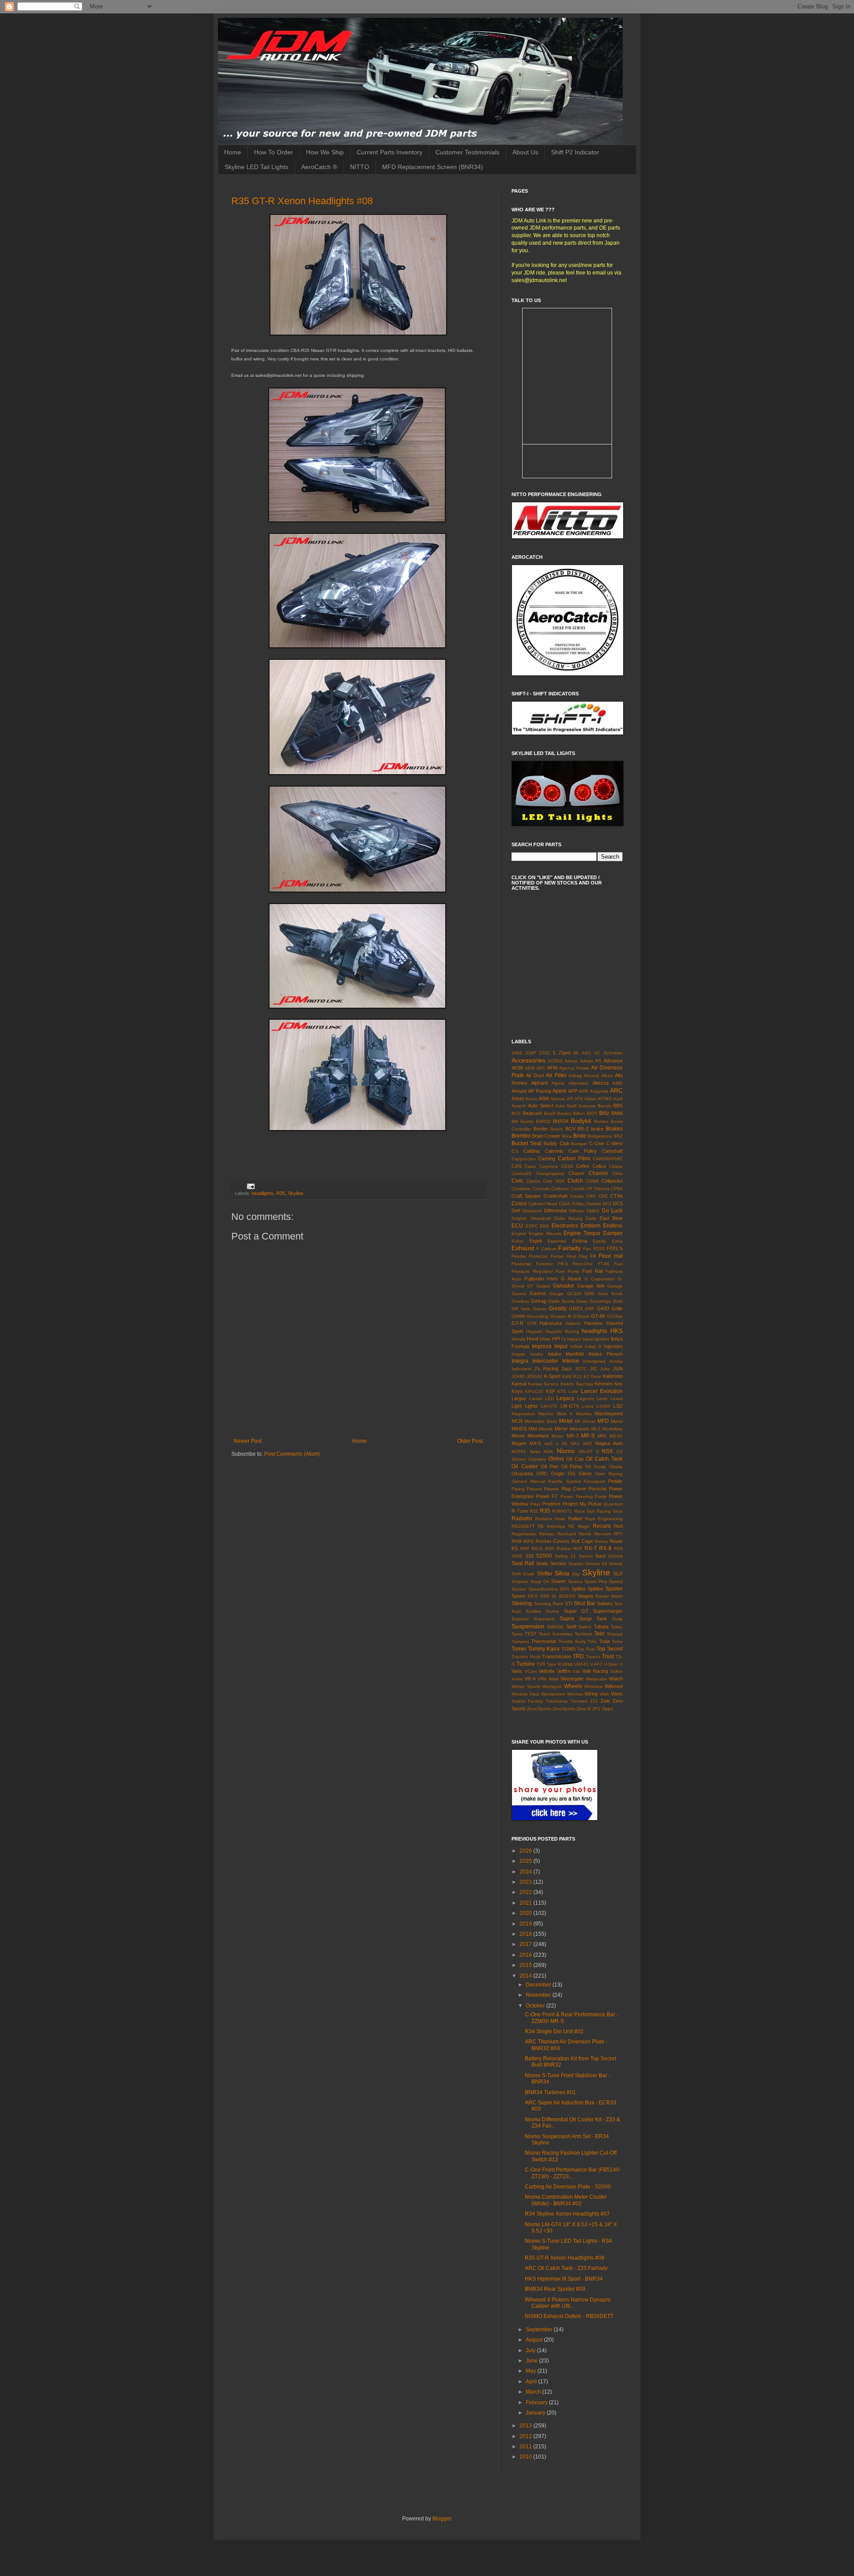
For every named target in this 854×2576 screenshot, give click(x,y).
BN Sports (522, 1121)
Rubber (564, 1548)
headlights (263, 1193)
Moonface (538, 1436)
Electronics (565, 1226)
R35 (281, 1193)
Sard (600, 1556)
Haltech (573, 1323)
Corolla (578, 1189)
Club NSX (554, 1181)
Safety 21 (565, 1556)
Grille (617, 1308)
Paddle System (564, 1481)
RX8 (618, 1548)
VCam (531, 1671)
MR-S (588, 1436)
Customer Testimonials (467, 152)
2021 (526, 1903)
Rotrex (601, 1541)
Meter (566, 1421)
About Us (525, 152)
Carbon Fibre (574, 1159)
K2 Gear (592, 1376)
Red (618, 1526)
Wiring (591, 1694)
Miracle (546, 1429)
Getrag (539, 1301)
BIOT (592, 1113)
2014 (526, 1976)
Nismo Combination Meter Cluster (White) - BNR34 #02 (566, 2200)
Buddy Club (556, 1143)
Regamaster (524, 1534)
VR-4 (530, 1679)
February (537, 2402)
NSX (607, 1451)
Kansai (519, 1384)
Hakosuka (551, 1323)
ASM (544, 1098)
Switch (585, 1627)
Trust (608, 1656)
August (535, 2340)
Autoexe (587, 1106)
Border (541, 1129)
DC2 (607, 1204)
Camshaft (612, 1151)
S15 (530, 1556)
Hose (545, 1339)
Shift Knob (523, 1574)
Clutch (575, 1181)
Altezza (600, 1083)
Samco (586, 1556)
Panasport (594, 1481)
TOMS (568, 1649)
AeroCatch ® (319, 167)
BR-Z (583, 1129)
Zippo (608, 1709)
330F (531, 1053)
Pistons (534, 1489)
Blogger (442, 2519)
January (536, 2413)
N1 (565, 1443)
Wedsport (552, 1686)
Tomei (519, 1649)
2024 (526, 1872)
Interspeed (594, 1361)
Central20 (522, 1173)
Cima (618, 1173)
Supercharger (608, 1611)
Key (618, 1384)
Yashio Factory (527, 1701)
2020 (526, 1913)
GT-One (615, 1316)
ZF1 (596, 1709)
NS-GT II (589, 1452)
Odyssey (537, 1459)
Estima (580, 1241)
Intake (537, 1354)
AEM (530, 1068)
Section (558, 1563)
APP (573, 1091)
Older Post (470, 1441)
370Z (544, 1053)
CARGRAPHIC (608, 1159)
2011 (526, 2447)
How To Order (274, 152)
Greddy (558, 1308)
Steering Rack (548, 1604)
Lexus (616, 1399)
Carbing (547, 1159)
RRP (525, 1548)
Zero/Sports (539, 1709)
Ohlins (556, 1459)
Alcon (607, 1076)
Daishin (594, 1204)
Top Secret (610, 1649)
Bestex (564, 1113)
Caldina (532, 1151)
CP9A (617, 1189)
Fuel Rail (592, 1271)
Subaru (605, 1603)
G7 (530, 1286)
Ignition (602, 1339)
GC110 (574, 1294)
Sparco (575, 1581)
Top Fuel (586, 1649)
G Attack (571, 1279)
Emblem (590, 1226)
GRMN (518, 1316)
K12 (578, 1376)
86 (576, 1053)
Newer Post (248, 1441)
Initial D (593, 1347)
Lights (531, 1406)
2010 (526, 2457)
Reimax (547, 1534)
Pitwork (551, 1489)
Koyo (517, 1391)
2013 (526, 2426)
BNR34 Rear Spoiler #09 (555, 2289)
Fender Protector (530, 1256)
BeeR (550, 1113)
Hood (532, 1339)
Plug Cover (574, 1489)
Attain (590, 1099)
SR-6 (533, 1596)
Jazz (567, 1369)
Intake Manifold (566, 1354)
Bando (605, 1106)
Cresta (577, 1196)
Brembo (521, 1136)
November (539, 1995)
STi (568, 1603)
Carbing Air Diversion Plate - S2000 (568, 2187)
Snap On (540, 1581)
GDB (589, 1294)
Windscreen (553, 1694)
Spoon (518, 1596)
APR (583, 1091)
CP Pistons (598, 1189)
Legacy (565, 1398)
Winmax (575, 1694)
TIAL (592, 1641)
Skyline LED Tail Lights (256, 167)
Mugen (519, 1443)
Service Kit (596, 1564)
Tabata (601, 1627)
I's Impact (571, 1339)
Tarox (517, 1634)
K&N (567, 1376)
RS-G (537, 1548)
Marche (546, 1414)
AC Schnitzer (608, 1053)
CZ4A (564, 1204)
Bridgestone (600, 1136)
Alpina (558, 1083)
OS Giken (580, 1474)
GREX (576, 1308)
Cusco (519, 1203)
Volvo (517, 1679)
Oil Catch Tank (604, 1459)
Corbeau (560, 1189)
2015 (526, 1965)
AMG (618, 1083)
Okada (616, 1467)
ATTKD (605, 1099)
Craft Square (526, 1196)
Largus (519, 1398)
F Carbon (546, 1249)
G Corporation (600, 1279)
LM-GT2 (549, 1406)
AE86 (517, 1068)
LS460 (603, 1406)
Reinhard (567, 1534)
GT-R (518, 1323)
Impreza (542, 1346)
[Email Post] (250, 1186)
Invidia (616, 1361)
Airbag (575, 1076)
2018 (526, 1934)
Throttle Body (572, 1641)
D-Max (578, 1204)
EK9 (544, 1226)
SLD (618, 1574)
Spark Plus (596, 1581)
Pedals (615, 1481)
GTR (532, 1323)
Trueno (593, 1657)
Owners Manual (528, 1481)
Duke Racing (568, 1218)
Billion (579, 1113)
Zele (605, 1701)
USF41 (581, 1664)
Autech (519, 1106)
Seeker (576, 1564)
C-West (614, 1143)
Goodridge (600, 1301)
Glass (582, 1301)
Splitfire (595, 1589)
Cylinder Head (543, 1204)
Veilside (547, 1671)
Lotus (588, 1406)
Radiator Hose (550, 1519)
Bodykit (581, 1121)
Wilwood (614, 1686)
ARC (616, 1090)
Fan (587, 1249)
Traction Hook (526, 1657)
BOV (570, 1129)
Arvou (531, 1099)
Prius (535, 1504)
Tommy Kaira (544, 1649)
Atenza (558, 1099)
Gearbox (520, 1301)
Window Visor (526, 1694)
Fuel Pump (568, 1271)
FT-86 (604, 1264)
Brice (567, 1136)
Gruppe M (561, 1316)
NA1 (575, 1443)
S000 (517, 1556)
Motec (558, 1436)
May (532, 2371)
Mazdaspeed (609, 1413)
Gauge (556, 1294)
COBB (592, 1181)
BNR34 (561, 1121)
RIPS (528, 1541)
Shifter (545, 1574)
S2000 (544, 1556)
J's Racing (546, 1369)
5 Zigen (562, 1053)
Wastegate (572, 1679)
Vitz (576, 1671)
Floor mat (611, 1256)
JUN (618, 1369)
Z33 (594, 1701)
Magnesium (523, 1414)
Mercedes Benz (541, 1421)
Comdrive (521, 1189)
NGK (548, 1452)
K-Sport (552, 1376)
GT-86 (598, 1316)
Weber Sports (526, 1686)
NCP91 (519, 1452)
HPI (556, 1339)
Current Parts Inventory (390, 152)
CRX (591, 1196)
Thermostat (544, 1641)
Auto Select (540, 1106)
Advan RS (591, 1061)
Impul (561, 1346)
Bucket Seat (526, 1143)
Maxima (584, 1414)
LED (549, 1399)
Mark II (565, 1414)
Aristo (518, 1098)
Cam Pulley (582, 1151)
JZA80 (518, 1376)
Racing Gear (610, 1511)
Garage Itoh (590, 1286)
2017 (526, 1944)
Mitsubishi (579, 1429)
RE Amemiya (552, 1526)
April (532, 2382)
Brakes (614, 1129)
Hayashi (534, 1331)
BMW (617, 1113)
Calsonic (554, 1151)
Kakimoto (613, 1376)
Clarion (533, 1181)
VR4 (542, 1679)
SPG (564, 1589)
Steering (522, 1603)
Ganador (564, 1286)
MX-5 (535, 1443)
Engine (519, 1233)
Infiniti (576, 1347)
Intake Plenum (606, 1354)
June (532, 2361)
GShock (581, 1316)
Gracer (540, 1309)
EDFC (532, 1226)
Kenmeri (604, 1384)
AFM (552, 1068)
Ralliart (575, 1518)
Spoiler (614, 1589)
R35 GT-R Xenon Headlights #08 (302, 201)
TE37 (531, 1634)
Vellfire (564, 1671)
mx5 (549, 1443)
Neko (535, 1452)
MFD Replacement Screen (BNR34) (433, 167)
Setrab (616, 1564)
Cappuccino (524, 1159)
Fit (593, 1256)
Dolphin (519, 1218)
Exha (617, 1241)
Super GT (576, 1611)
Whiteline (593, 1686)
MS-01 (616, 1436)
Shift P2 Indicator (575, 152)
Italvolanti (521, 1369)
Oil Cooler (525, 1466)
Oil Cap (575, 1459)
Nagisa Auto (609, 1443)
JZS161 (535, 1376)
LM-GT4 (570, 1406)
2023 (526, 1882)
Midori (617, 1421)
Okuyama (522, 1474)
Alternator (578, 1083)
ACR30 (555, 1061)
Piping (518, 1489)
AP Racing (539, 1091)
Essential (557, 1241)
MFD (603, 1421)
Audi (618, 1099)
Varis (517, 1671)
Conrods (541, 1189)
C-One (597, 1143)
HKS (616, 1331)
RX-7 (591, 1548)
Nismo (566, 1451)
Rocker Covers (552, 1541)
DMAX (593, 1211)
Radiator (522, 1518)
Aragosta (599, 1091)
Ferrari (557, 1256)
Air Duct (535, 1075)
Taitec (617, 1627)
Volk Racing (595, 1671)
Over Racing (609, 1474)
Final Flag (577, 1256)
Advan (571, 1061)
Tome (617, 1641)
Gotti (618, 1301)
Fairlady (570, 1248)
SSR (545, 1596)
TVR (541, 1664)
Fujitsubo (534, 1279)
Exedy (599, 1241)
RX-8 (605, 1548)
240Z (517, 1053)
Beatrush (532, 1113)
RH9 (516, 1541)
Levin (602, 1399)
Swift (571, 1627)
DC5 (618, 1203)
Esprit (536, 1241)
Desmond (532, 1211)
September (540, 2330)
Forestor (544, 1264)
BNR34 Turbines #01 (550, 2092)
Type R (554, 1664)
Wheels (573, 1686)
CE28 (567, 1166)
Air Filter (556, 1075)
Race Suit (584, 1511)
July (531, 2350)
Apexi (559, 1091)
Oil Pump (572, 1466)
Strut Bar (584, 1603)
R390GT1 (562, 1511)
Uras (568, 1664)
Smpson (520, 1581)
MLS (596, 1429)
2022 (526, 1892)
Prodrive (551, 1504)
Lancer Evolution (602, 1391)
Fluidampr (522, 1264)
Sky (576, 1574)
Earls (591, 1218)
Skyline (296, 1193)
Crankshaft (556, 1196)
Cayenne (549, 1166)
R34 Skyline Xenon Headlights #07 (567, 2214)
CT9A (616, 1196)
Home (233, 152)
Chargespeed (550, 1173)
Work (617, 1694)
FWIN (552, 1279)
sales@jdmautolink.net (539, 280)
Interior (571, 1361)
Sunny (552, 1611)
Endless (613, 1226)
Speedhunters (543, 1589)
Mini (533, 1429)
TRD (578, 1656)
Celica (599, 1166)
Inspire (518, 1354)
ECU (517, 1226)
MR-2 (573, 1436)
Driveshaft (541, 1218)
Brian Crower (546, 1136)
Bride (580, 1136)
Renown (603, 1534)
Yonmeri (579, 1701)
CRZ (603, 1196)
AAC (586, 1053)
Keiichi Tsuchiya (577, 1384)
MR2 (602, 1436)
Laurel (536, 1399)
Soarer (558, 1581)
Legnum (585, 1399)
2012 (526, 2436)
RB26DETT (523, 1526)
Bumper (579, 1144)
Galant (543, 1286)
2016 (526, 1955)
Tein (599, 1634)
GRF (590, 1309)
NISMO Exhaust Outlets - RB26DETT (569, 2316)
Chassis (598, 1173)
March (534, 2392)
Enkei (517, 1241)
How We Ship (325, 152)
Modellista (612, 1429)
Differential (555, 1211)
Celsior (616, 1166)
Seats (542, 1563)
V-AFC (596, 1664)
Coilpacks (612, 1181)
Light (517, 1406)
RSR (550, 1548)
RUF (578, 1548)
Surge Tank (593, 1619)
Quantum (613, 1504)
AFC (541, 1068)
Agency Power (574, 1068)
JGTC (581, 1369)
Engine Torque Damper (593, 1233)
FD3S (599, 1249)
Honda (518, 1339)
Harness (593, 1323)
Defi (516, 1211)
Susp (617, 1619)
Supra (567, 1619)
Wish (604, 1694)
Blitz (604, 1113)
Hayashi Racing (562, 1331)
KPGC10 (534, 1391)
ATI (570, 1099)
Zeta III (584, 1709)
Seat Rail (523, 1563)
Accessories (528, 1060)
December (539, 1985)
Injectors (613, 1346)
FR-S (563, 1264)
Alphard (539, 1083)
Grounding (538, 1316)
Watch (616, 1679)
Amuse (519, 1091)
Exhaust (523, 1248)
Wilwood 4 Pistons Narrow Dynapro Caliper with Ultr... (568, 2303)
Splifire (579, 1589)
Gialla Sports (561, 1301)
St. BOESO (564, 1596)
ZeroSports (564, 1709)
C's (515, 1151)
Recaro (602, 1526)
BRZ (618, 1136)
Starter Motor (609, 1596)
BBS (618, 1106)
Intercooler (545, 1361)
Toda (604, 1641)
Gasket (538, 1293)
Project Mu (574, 1504)
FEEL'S (615, 1248)
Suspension (528, 1626)
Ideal (588, 1339)
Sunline (534, 1611)
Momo (518, 1436)
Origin (558, 1474)
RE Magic (579, 1526)
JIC (594, 1369)
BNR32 (543, 1121)
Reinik (585, 1534)
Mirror (561, 1429)
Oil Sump (596, 1467)
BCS (516, 1113)
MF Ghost (585, 1421)
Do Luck (612, 1211)
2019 (526, 1924)
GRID (603, 1308)
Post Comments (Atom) (292, 1454)
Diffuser (577, 1211)
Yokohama (557, 1701)
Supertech (544, 1619)
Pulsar (595, 1504)
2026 (526, 1851)
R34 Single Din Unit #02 (554, 2031)
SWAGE (556, 1627)
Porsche (598, 1489)
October (536, 2006)
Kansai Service (544, 1384)
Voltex (616, 1671)
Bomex (601, 1121)
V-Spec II (613, 1664)
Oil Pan (550, 1466)
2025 (526, 1861)
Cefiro (582, 1166)
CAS (516, 1166)
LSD (618, 1406)
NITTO (360, 167)
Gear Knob (610, 1294)
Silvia (562, 1573)
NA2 (588, 1443)
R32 (534, 1511)
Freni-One (583, 1264)
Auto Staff (566, 1106)
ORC (542, 1474)
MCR (517, 1421)
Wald (554, 1679)
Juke (605, 1369)
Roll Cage (582, 1541)
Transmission (556, 1656)
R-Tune (520, 1511)
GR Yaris (521, 1309)
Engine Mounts (545, 1233)
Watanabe (596, 1679)
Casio (530, 1166)
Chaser (576, 1173)
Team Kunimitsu (555, 1634)
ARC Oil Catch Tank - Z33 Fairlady (566, 2268)
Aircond (591, 1076)
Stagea (585, 1596)
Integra (520, 1361)
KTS (562, 1391)
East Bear (611, 1218)
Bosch (557, 1129)
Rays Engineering (604, 1519)
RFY (618, 1534)
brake (597, 1129)
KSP (550, 1391)
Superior (520, 1619)
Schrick (615, 1556)
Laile (573, 1391)
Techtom (583, 1634)
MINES (519, 1429)
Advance (613, 1061)
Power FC (547, 1496)
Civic (518, 1181)
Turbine (526, 1664)
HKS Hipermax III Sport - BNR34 (564, 2279)
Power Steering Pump (584, 1496)
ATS (579, 1099)
